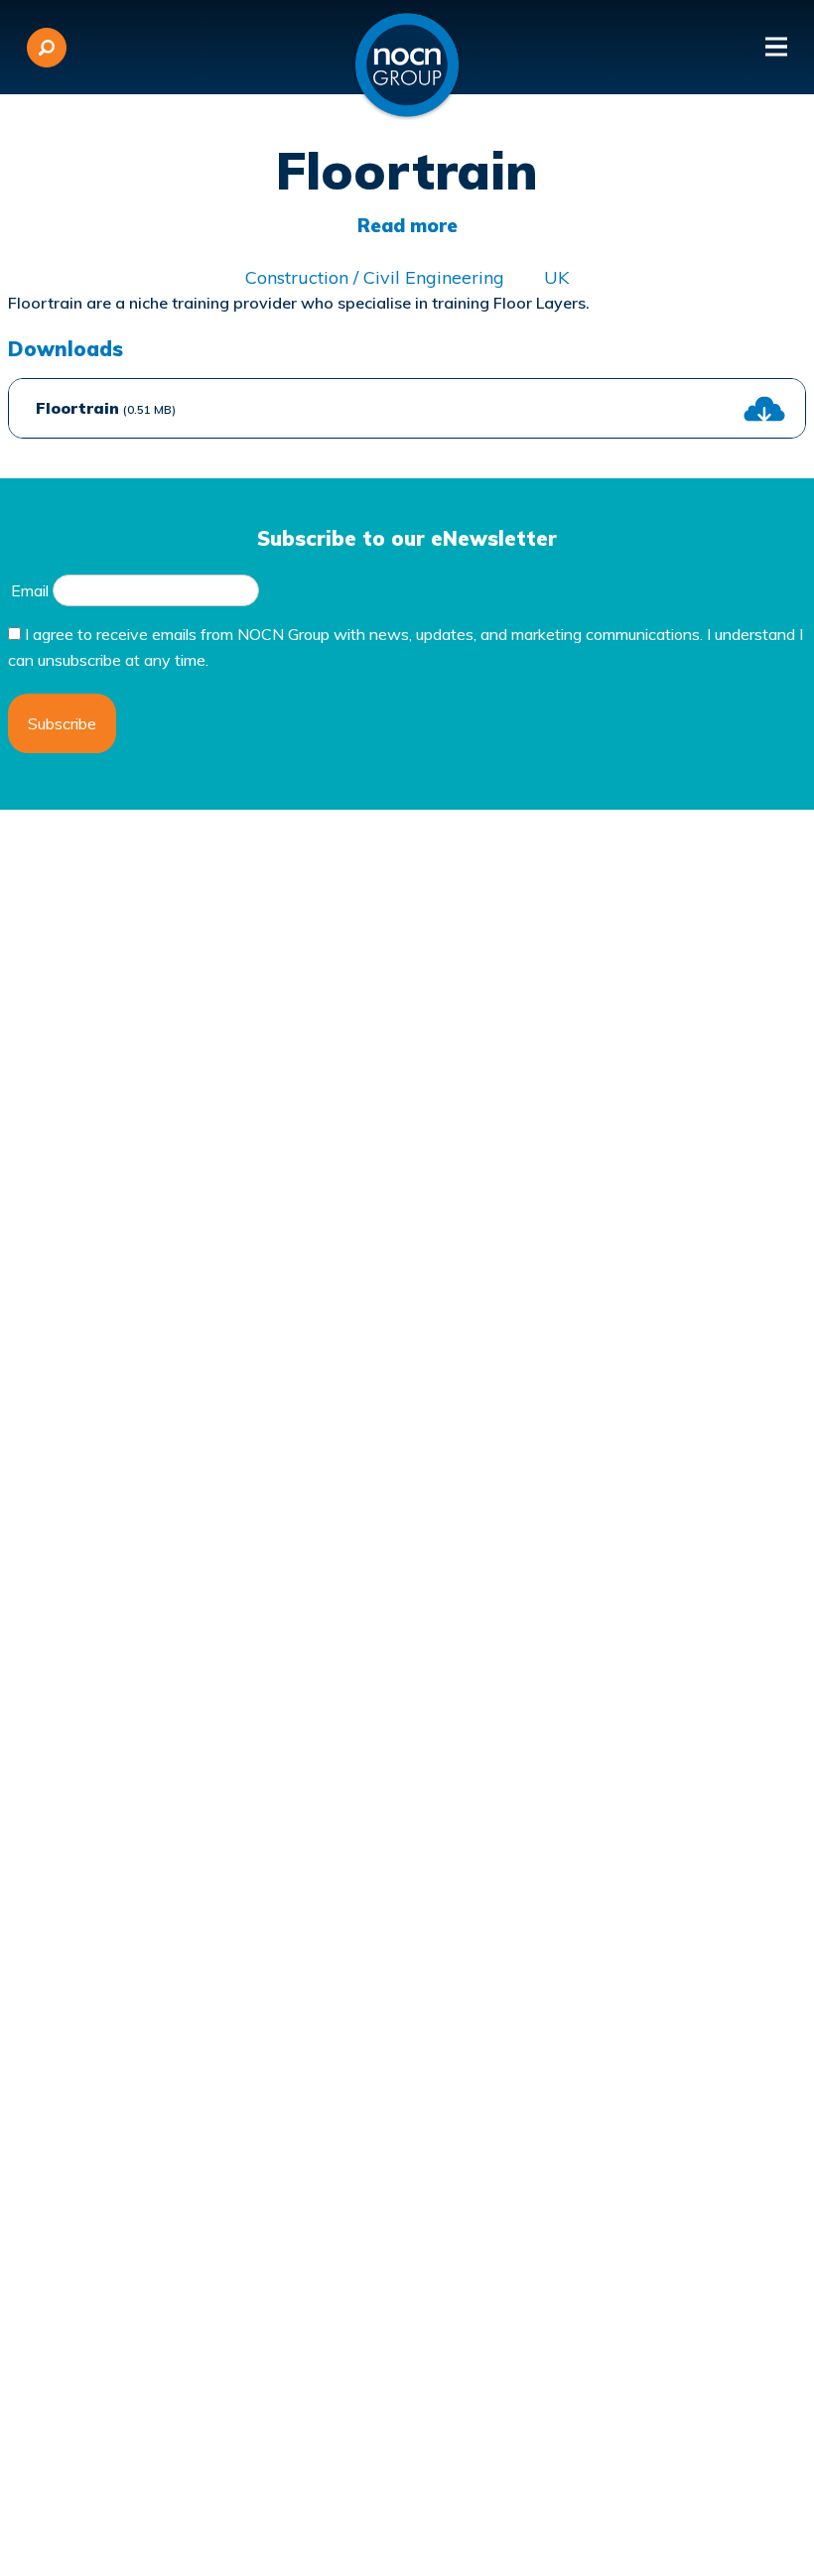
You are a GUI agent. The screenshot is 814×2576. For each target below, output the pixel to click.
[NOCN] (407, 65)
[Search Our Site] (47, 48)
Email (30, 590)
